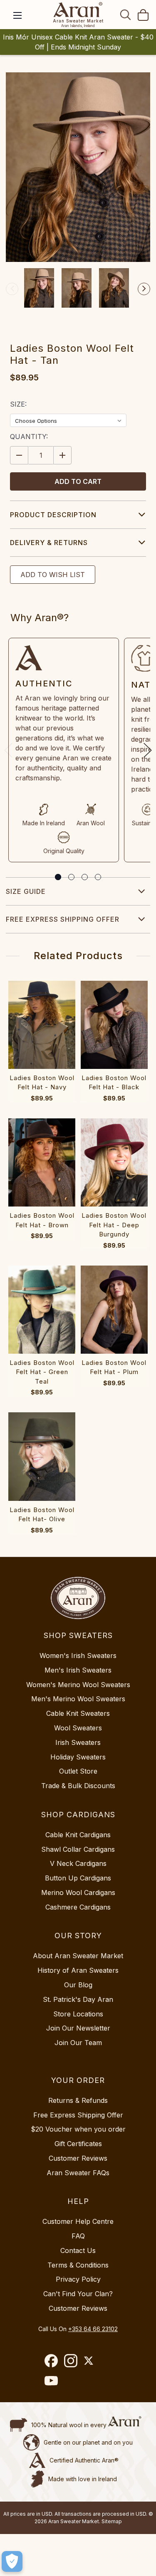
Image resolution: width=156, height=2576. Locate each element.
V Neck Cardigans (78, 1863)
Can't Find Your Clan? (78, 2294)
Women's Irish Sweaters (78, 1656)
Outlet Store (78, 1771)
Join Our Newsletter (78, 2028)
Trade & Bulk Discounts (78, 1786)
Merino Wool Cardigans (78, 1893)
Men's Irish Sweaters (78, 1670)
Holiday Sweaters (78, 1757)
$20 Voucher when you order (78, 2129)
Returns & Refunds (78, 2100)
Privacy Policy (78, 2279)
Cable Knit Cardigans (78, 1835)
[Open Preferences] (12, 2561)
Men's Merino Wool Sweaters (78, 1699)
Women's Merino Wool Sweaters (78, 1685)
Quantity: (29, 437)
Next (144, 289)
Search (126, 15)
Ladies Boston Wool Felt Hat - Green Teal (42, 1372)
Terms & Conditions (78, 2265)
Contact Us (78, 2250)
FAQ (78, 2236)
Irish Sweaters (78, 1742)
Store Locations (78, 2014)
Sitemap (112, 2521)
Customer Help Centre (78, 2221)
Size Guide (26, 891)
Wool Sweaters (78, 1728)
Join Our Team (78, 2043)
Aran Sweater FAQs (78, 2173)
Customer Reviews (78, 2158)
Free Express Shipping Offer (63, 919)
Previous (12, 289)
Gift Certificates (78, 2144)
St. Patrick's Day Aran (78, 1999)
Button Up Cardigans (78, 1878)
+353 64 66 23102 (93, 2329)
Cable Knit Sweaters (78, 1713)
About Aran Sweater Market (78, 1956)
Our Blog (78, 1985)
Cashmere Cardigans (78, 1907)
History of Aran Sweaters (78, 1970)
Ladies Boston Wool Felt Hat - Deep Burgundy (114, 1225)
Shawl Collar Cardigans (78, 1849)
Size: (18, 404)
